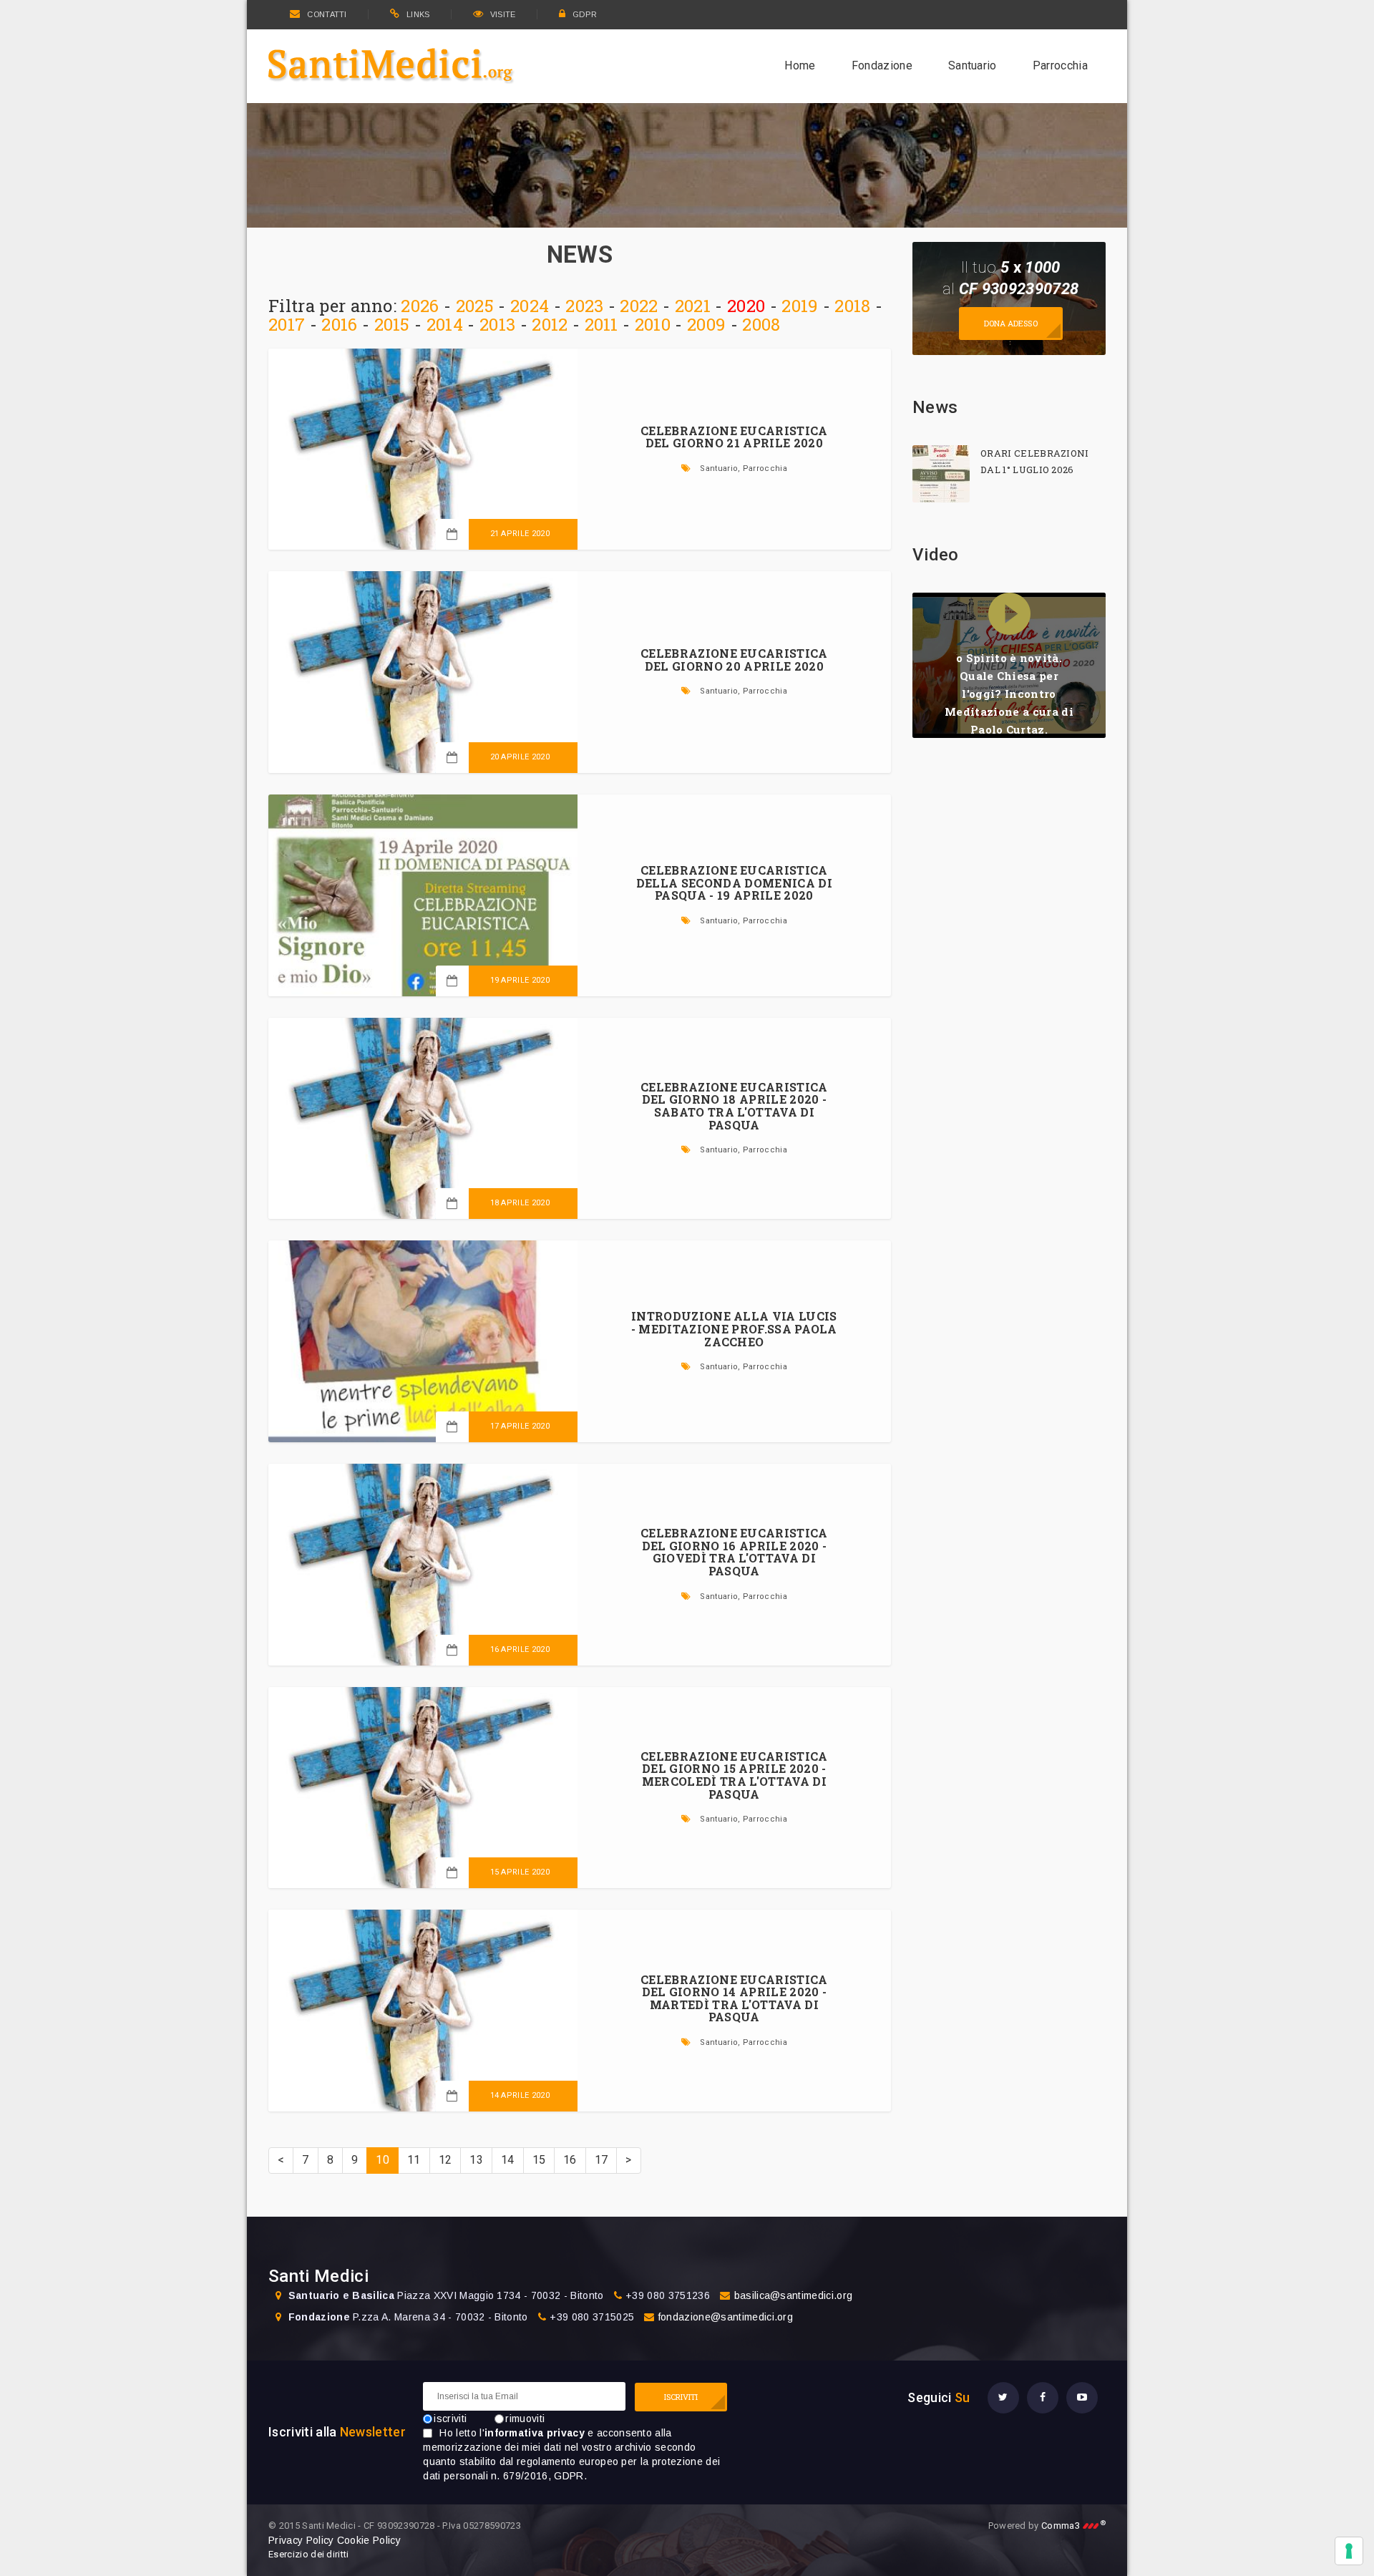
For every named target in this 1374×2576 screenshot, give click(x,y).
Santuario (973, 65)
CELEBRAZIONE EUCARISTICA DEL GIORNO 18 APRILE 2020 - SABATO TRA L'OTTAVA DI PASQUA (734, 1106)
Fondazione (882, 65)
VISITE (503, 14)
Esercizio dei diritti (309, 2554)
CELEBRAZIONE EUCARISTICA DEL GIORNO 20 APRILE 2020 (734, 660)
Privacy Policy (301, 2540)
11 (414, 2160)
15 (539, 2160)
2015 (392, 324)
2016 (339, 324)
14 (508, 2160)
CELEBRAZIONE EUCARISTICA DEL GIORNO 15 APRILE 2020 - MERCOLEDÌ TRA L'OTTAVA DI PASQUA (734, 1775)
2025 (475, 306)
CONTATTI (327, 14)
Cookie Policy (369, 2540)
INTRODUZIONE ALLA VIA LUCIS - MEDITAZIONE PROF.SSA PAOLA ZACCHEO (734, 1328)
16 (570, 2160)
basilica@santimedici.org (794, 2295)
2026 (420, 306)
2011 (601, 324)
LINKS (418, 14)
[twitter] (1003, 2398)
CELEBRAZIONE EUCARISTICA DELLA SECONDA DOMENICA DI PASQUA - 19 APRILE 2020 (734, 883)
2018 (852, 306)
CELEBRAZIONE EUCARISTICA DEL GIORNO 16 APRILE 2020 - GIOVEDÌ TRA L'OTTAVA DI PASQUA (734, 1552)
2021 (693, 306)
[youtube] (1082, 2398)
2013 (497, 324)
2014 (445, 324)
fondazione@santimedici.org (726, 2317)
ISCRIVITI (681, 2397)
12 (445, 2160)
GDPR (585, 14)
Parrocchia (1060, 65)
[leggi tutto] (941, 474)
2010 (653, 324)
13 (476, 2160)
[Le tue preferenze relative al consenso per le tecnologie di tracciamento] (1349, 2551)
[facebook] (1043, 2398)
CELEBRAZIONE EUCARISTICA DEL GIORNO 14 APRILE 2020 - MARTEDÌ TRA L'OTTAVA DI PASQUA (734, 1998)
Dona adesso (1011, 323)
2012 (550, 324)
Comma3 (1073, 2526)
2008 (761, 324)
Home (800, 65)
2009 (706, 324)
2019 (800, 306)
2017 (287, 324)
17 (601, 2160)
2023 (584, 306)
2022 (639, 306)
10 (383, 2160)
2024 (530, 306)
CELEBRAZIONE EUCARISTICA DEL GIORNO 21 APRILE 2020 (734, 437)
